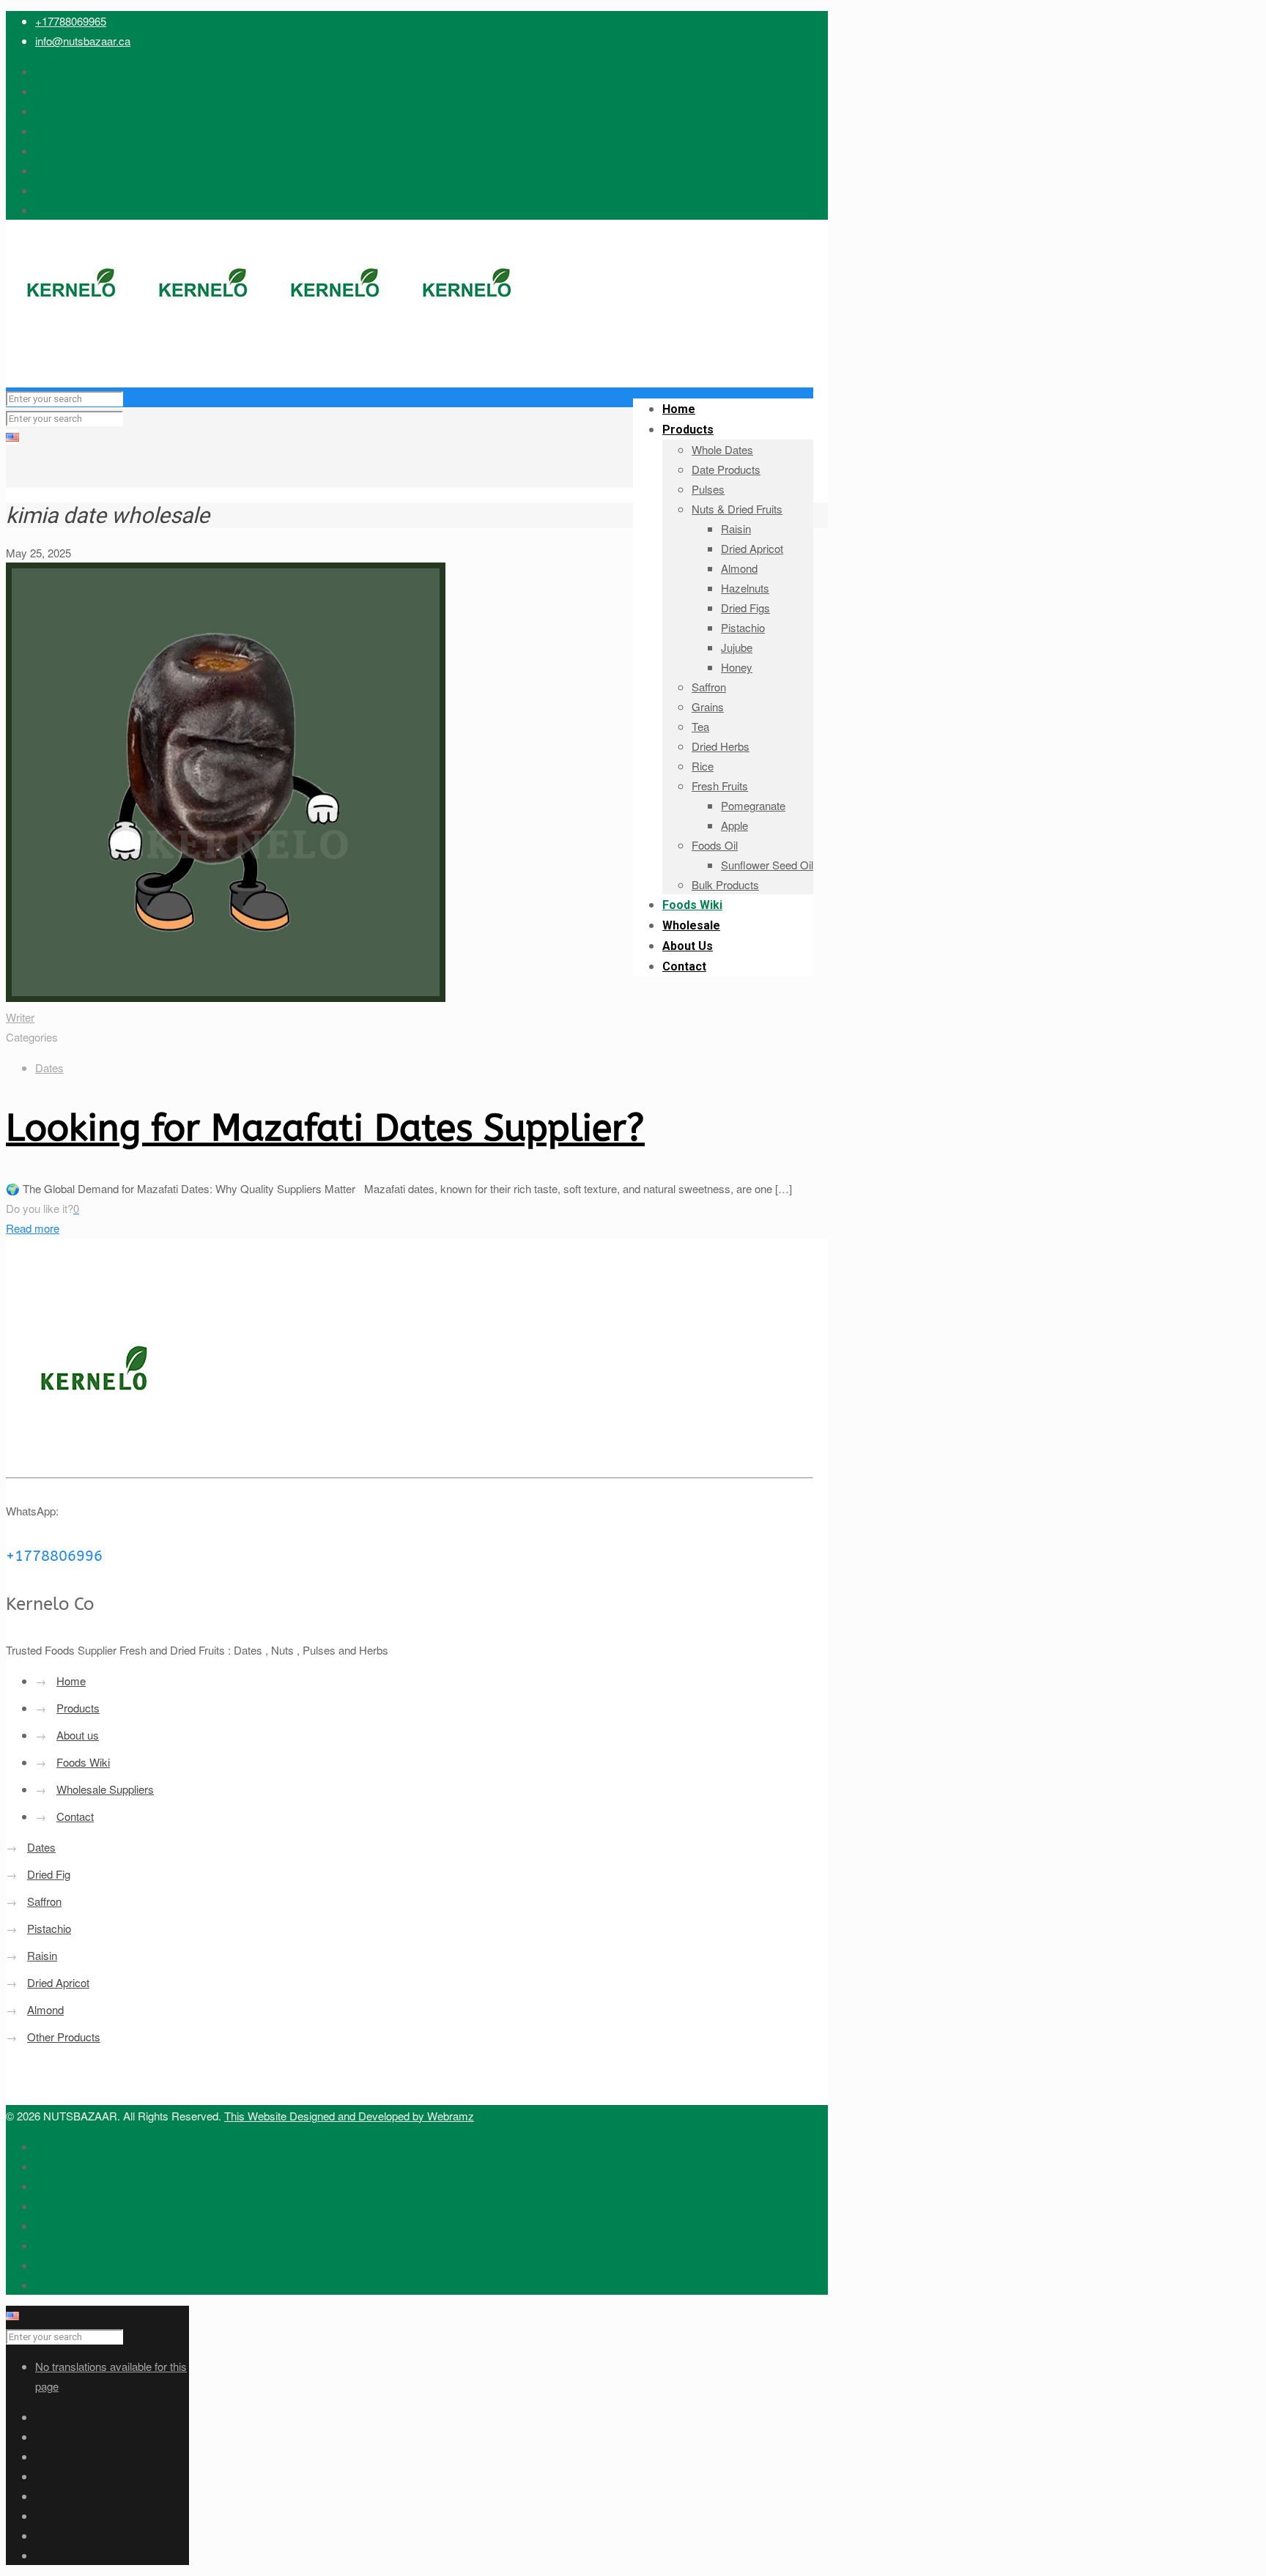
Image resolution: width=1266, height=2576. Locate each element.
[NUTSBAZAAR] (270, 358)
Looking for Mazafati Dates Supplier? (325, 1128)
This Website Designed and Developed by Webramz (349, 2116)
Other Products (64, 2037)
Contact (75, 1816)
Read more (33, 1228)
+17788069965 (71, 21)
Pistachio (49, 1928)
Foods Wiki (83, 1762)
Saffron (44, 1901)
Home (71, 1681)
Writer (20, 1017)
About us (78, 1735)
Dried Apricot (58, 1982)
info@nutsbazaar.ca (83, 41)
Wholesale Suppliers (105, 1789)
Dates (49, 1068)
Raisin (42, 1955)
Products (78, 1708)
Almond (45, 2009)
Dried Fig (49, 1874)
